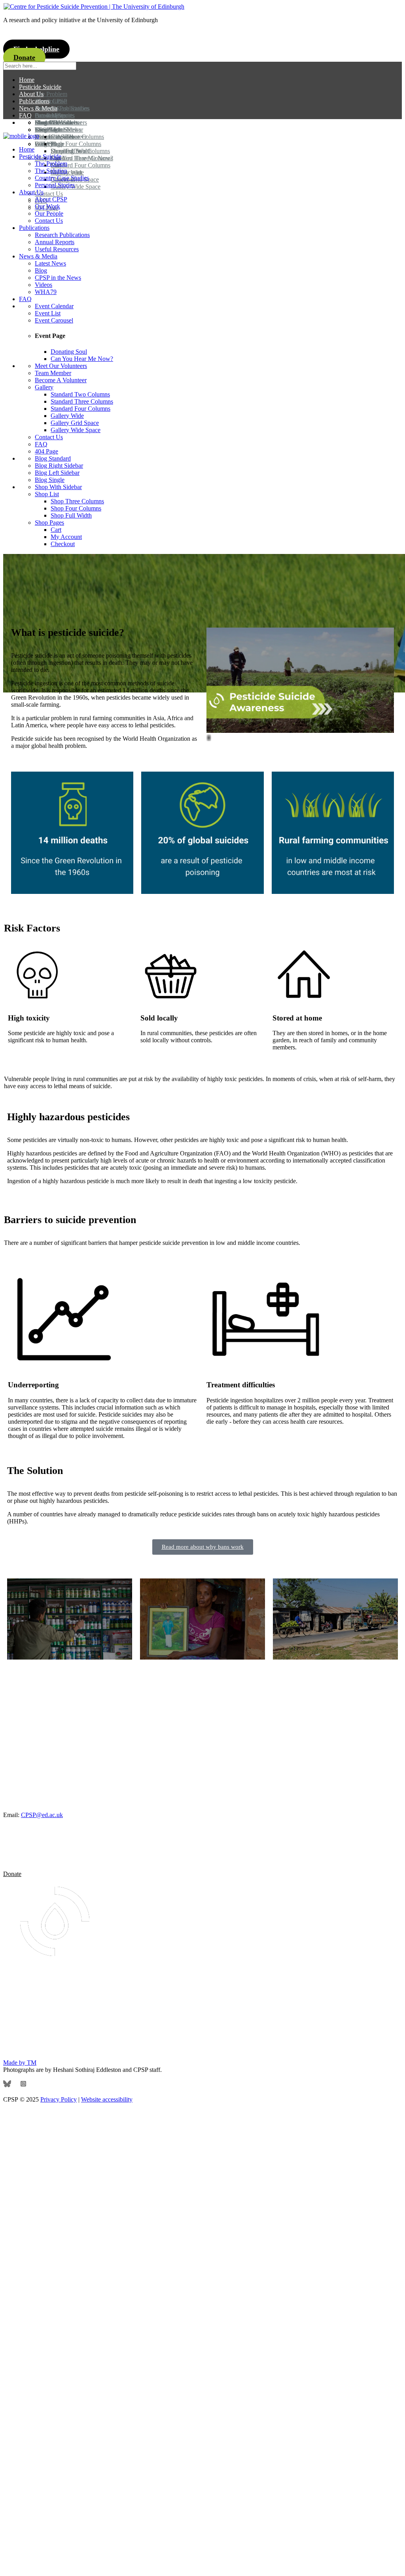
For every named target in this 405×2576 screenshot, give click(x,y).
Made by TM (20, 2063)
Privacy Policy (59, 2099)
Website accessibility (107, 2099)
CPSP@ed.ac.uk (42, 1815)
